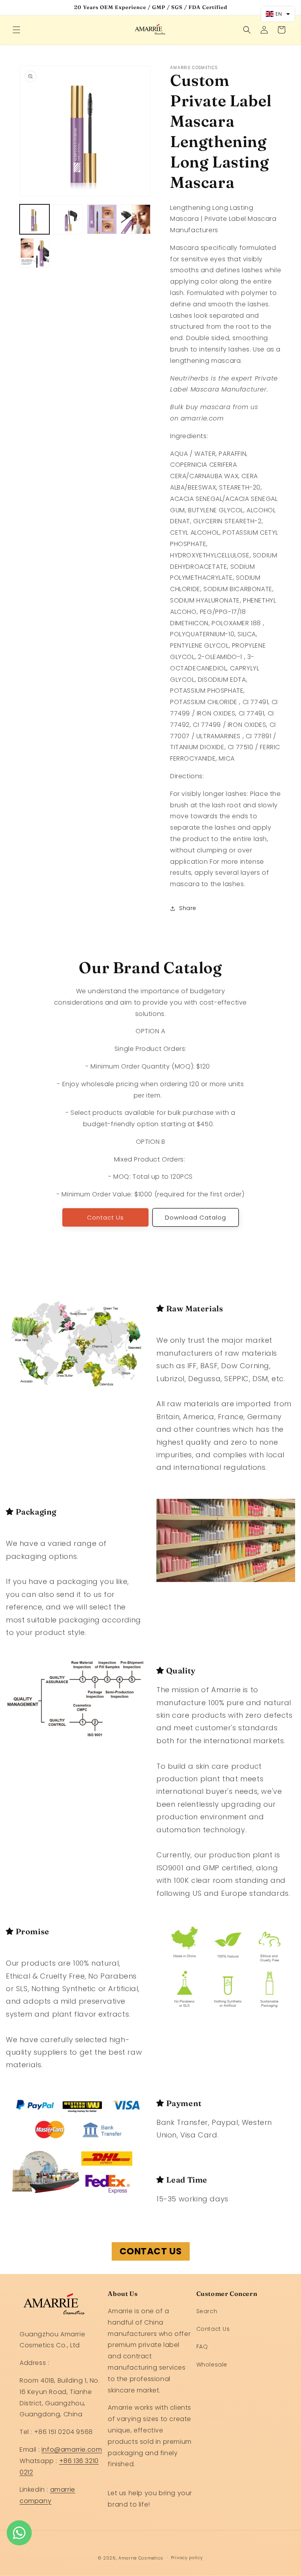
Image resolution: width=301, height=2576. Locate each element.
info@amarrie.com (72, 2449)
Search (207, 2311)
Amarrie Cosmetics (141, 2558)
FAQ (202, 2347)
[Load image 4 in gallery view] (136, 219)
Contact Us (105, 1217)
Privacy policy (187, 2558)
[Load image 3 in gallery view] (102, 219)
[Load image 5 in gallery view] (34, 253)
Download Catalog (196, 1217)
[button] (16, 30)
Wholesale (212, 2365)
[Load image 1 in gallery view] (34, 219)
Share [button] (188, 908)
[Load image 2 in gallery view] (68, 219)
